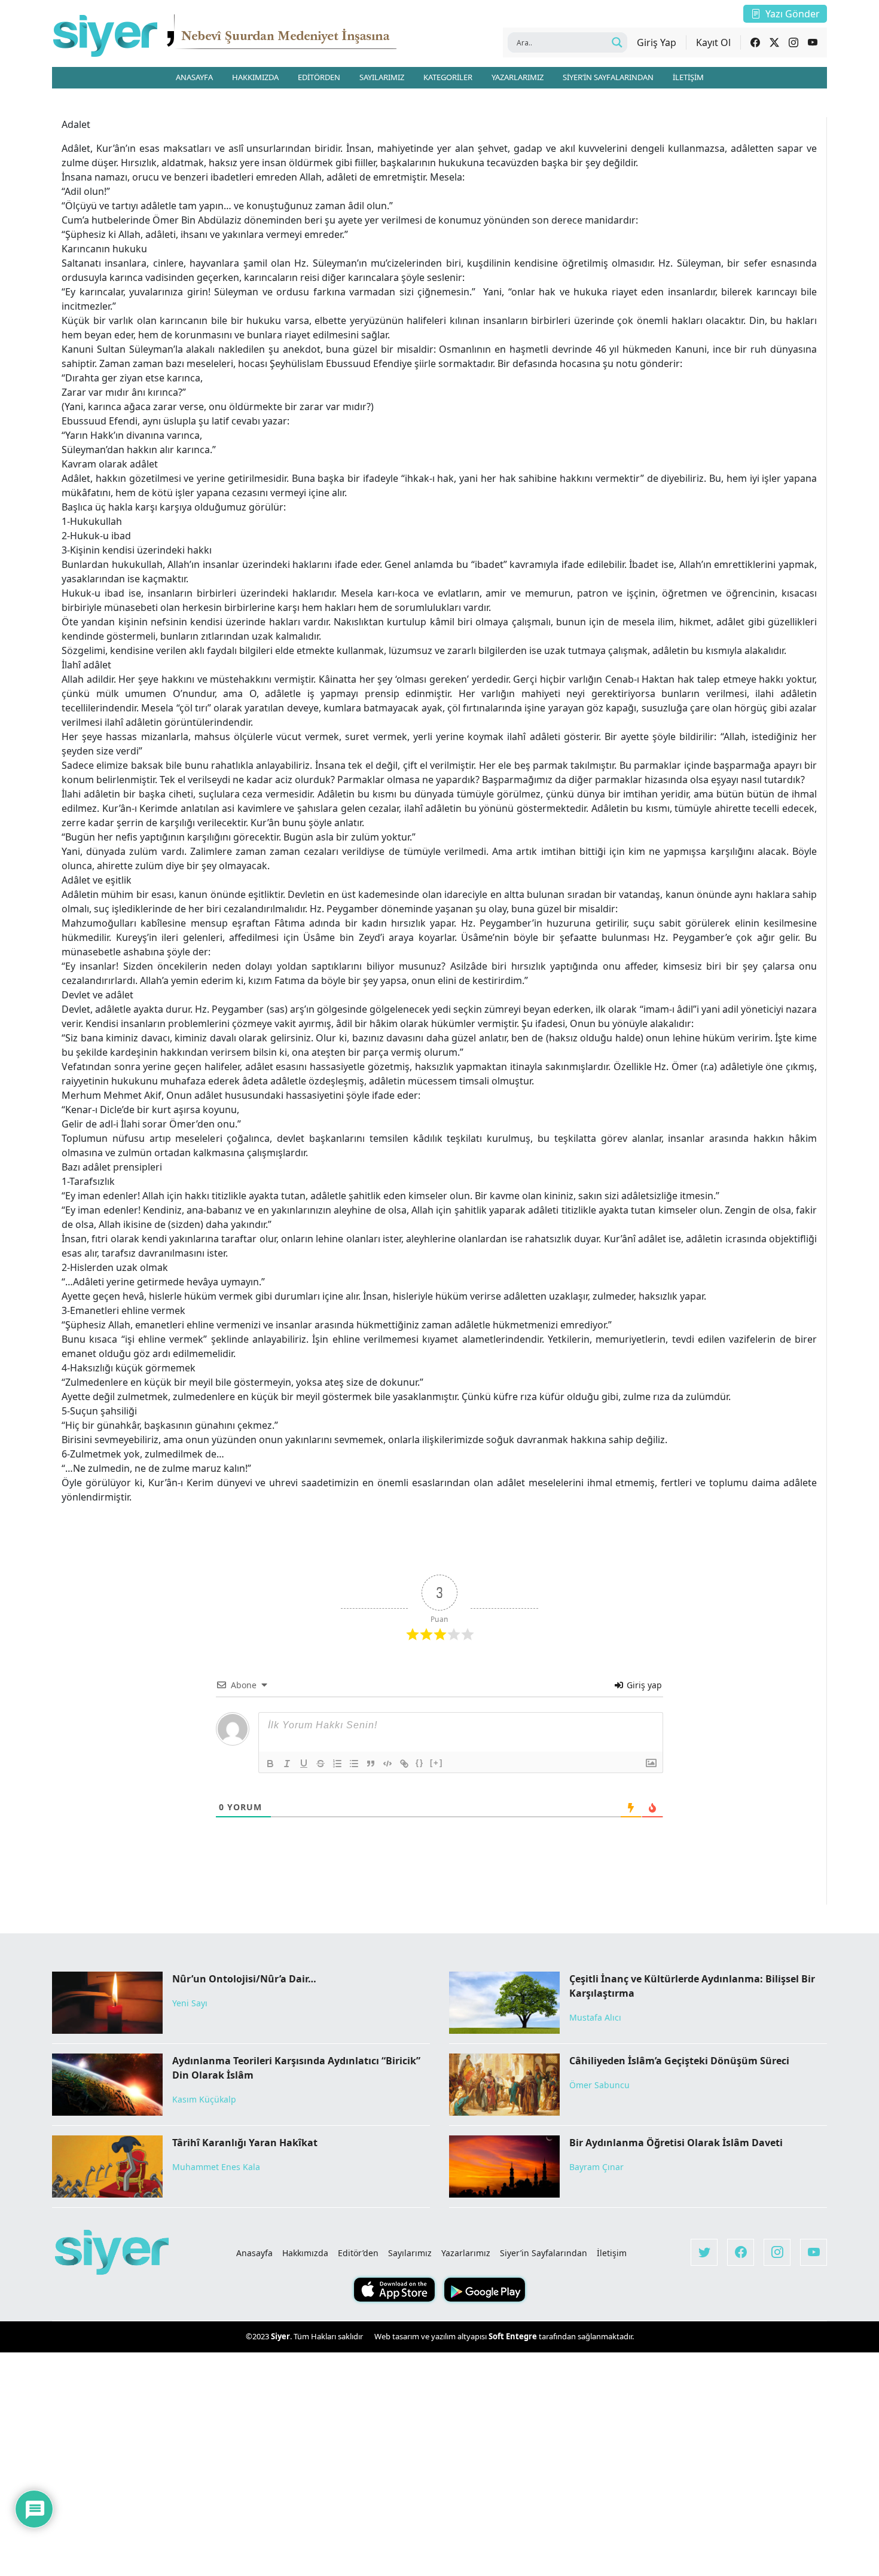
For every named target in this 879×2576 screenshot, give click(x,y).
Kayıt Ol (713, 42)
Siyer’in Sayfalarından (544, 2253)
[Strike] (321, 1764)
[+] (437, 1763)
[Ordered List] (337, 1764)
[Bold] (270, 1764)
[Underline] (304, 1764)
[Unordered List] (354, 1764)
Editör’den (358, 2253)
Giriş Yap (657, 42)
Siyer (280, 2336)
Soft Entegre (514, 2336)
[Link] (404, 1764)
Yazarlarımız (466, 2253)
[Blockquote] (371, 1764)
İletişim (612, 2253)
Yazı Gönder (793, 14)
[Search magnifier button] (617, 42)
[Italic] (287, 1764)
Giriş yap (643, 1685)
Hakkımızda (305, 2253)
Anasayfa (254, 2253)
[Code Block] (387, 1764)
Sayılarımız (410, 2253)
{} (420, 1763)
